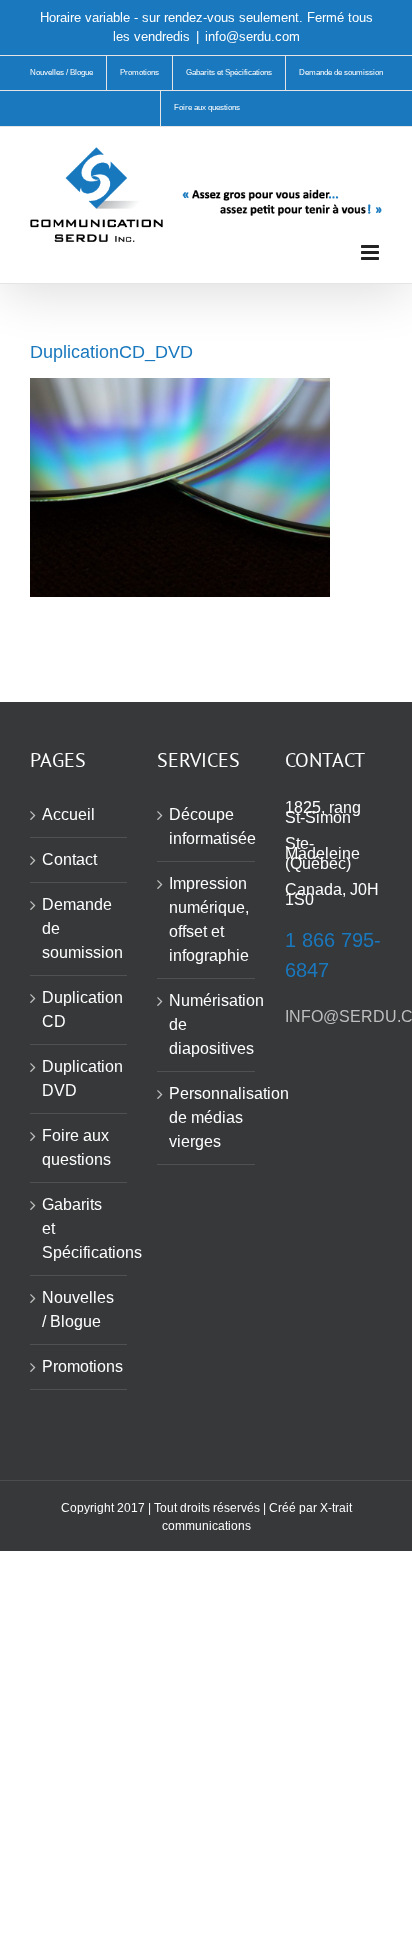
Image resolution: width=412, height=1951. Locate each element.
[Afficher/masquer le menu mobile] (371, 252)
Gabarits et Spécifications (79, 1228)
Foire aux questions (76, 1147)
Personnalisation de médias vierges (206, 1117)
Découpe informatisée (206, 826)
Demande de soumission (79, 928)
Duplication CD (79, 1009)
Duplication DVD (79, 1078)
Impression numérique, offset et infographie (206, 919)
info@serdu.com (252, 36)
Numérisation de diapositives (206, 1024)
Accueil (68, 814)
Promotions (79, 1366)
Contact (69, 859)
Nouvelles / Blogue (78, 1309)
